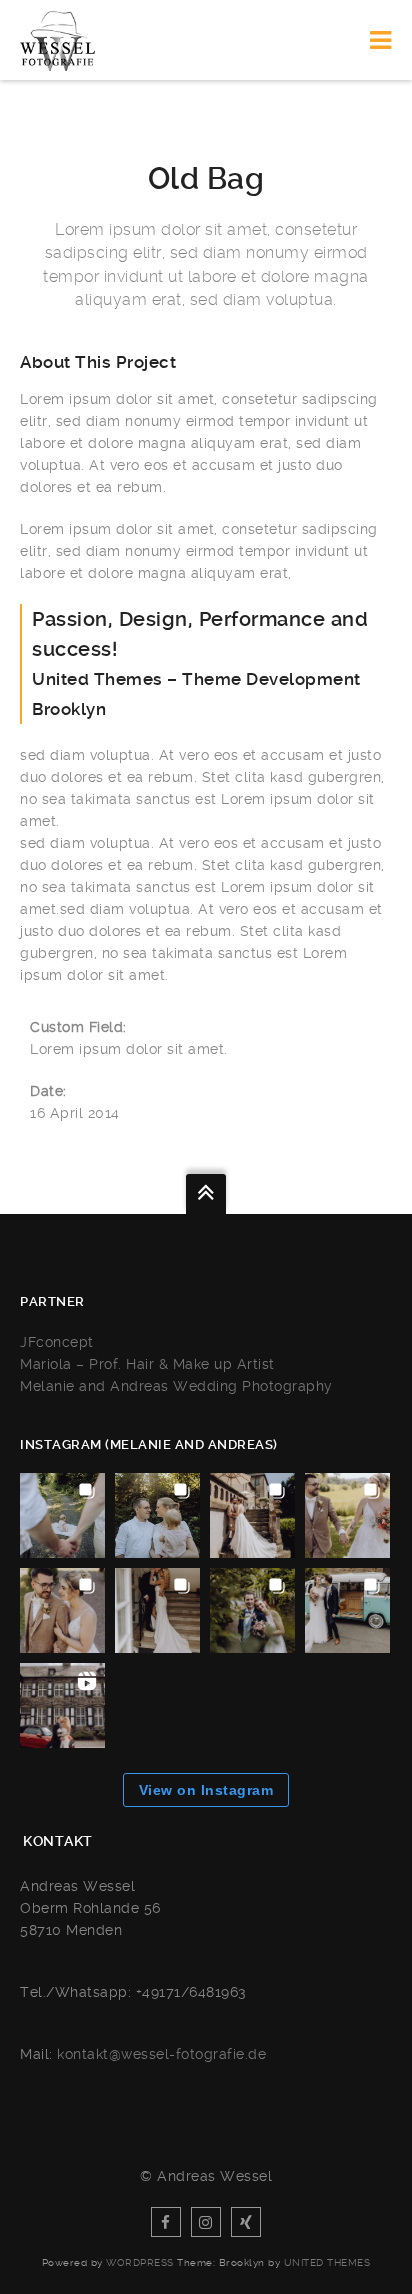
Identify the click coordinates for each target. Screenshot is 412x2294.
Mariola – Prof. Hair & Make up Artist (147, 1364)
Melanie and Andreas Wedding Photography (176, 1386)
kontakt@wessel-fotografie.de (161, 2054)
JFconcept (57, 1342)
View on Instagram (206, 1790)
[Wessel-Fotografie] (57, 40)
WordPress (140, 2262)
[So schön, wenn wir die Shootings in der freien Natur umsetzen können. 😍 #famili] (62, 1515)
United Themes (327, 2262)
